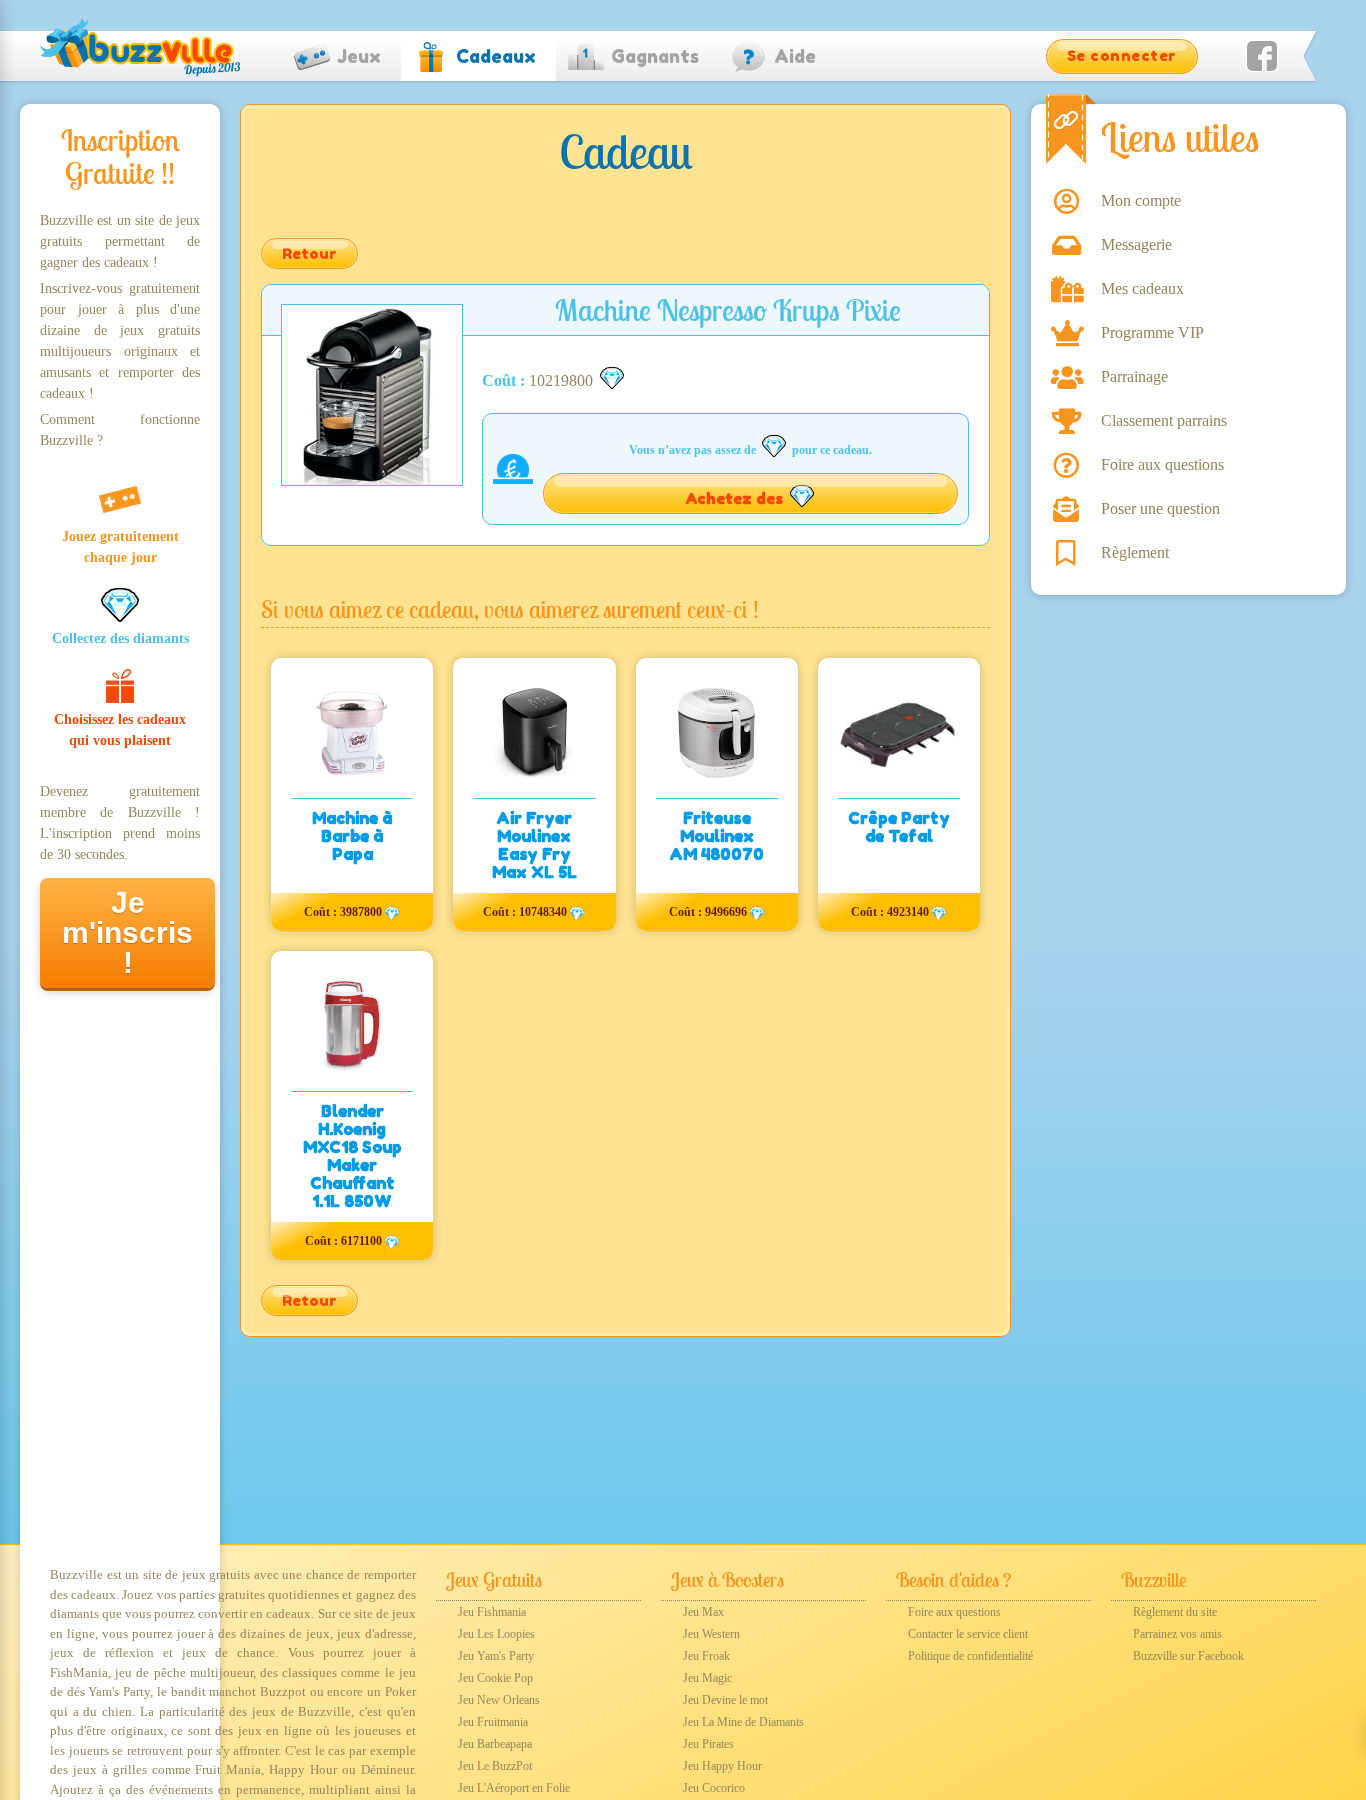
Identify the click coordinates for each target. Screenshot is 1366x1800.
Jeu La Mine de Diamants (743, 1722)
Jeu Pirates (708, 1744)
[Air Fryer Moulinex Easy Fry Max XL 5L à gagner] (534, 732)
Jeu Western (711, 1634)
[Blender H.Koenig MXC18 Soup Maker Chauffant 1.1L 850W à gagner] (352, 1025)
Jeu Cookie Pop (495, 1678)
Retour (309, 253)
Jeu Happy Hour (722, 1766)
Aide (795, 56)
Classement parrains (1164, 420)
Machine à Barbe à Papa (352, 836)
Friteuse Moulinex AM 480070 (716, 836)
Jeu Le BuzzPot (495, 1766)
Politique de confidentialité (970, 1656)
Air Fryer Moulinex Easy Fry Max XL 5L (534, 845)
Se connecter (1122, 55)
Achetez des (736, 498)
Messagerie (1136, 244)
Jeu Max (703, 1612)
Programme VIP (1152, 332)
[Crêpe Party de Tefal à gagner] (899, 732)
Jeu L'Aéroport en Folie (514, 1788)
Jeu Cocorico (714, 1788)
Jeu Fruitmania (493, 1722)
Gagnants (655, 56)
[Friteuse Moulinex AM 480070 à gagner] (717, 732)
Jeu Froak (706, 1656)
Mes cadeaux (1142, 288)
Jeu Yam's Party (496, 1656)
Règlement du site (1175, 1612)
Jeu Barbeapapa (495, 1744)
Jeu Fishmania (492, 1612)
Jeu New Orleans (499, 1700)
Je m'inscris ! (127, 932)
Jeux (359, 56)
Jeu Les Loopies (496, 1634)
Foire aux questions (1162, 464)
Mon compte (1141, 200)
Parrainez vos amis (1177, 1634)
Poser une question (1160, 508)
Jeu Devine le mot (725, 1700)
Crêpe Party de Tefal (899, 827)
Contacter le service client (968, 1634)
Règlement (1135, 552)
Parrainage (1134, 376)
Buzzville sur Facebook (1188, 1656)
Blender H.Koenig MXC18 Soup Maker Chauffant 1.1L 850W (352, 1156)
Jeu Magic (707, 1678)
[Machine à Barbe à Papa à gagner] (352, 732)
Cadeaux (496, 56)
